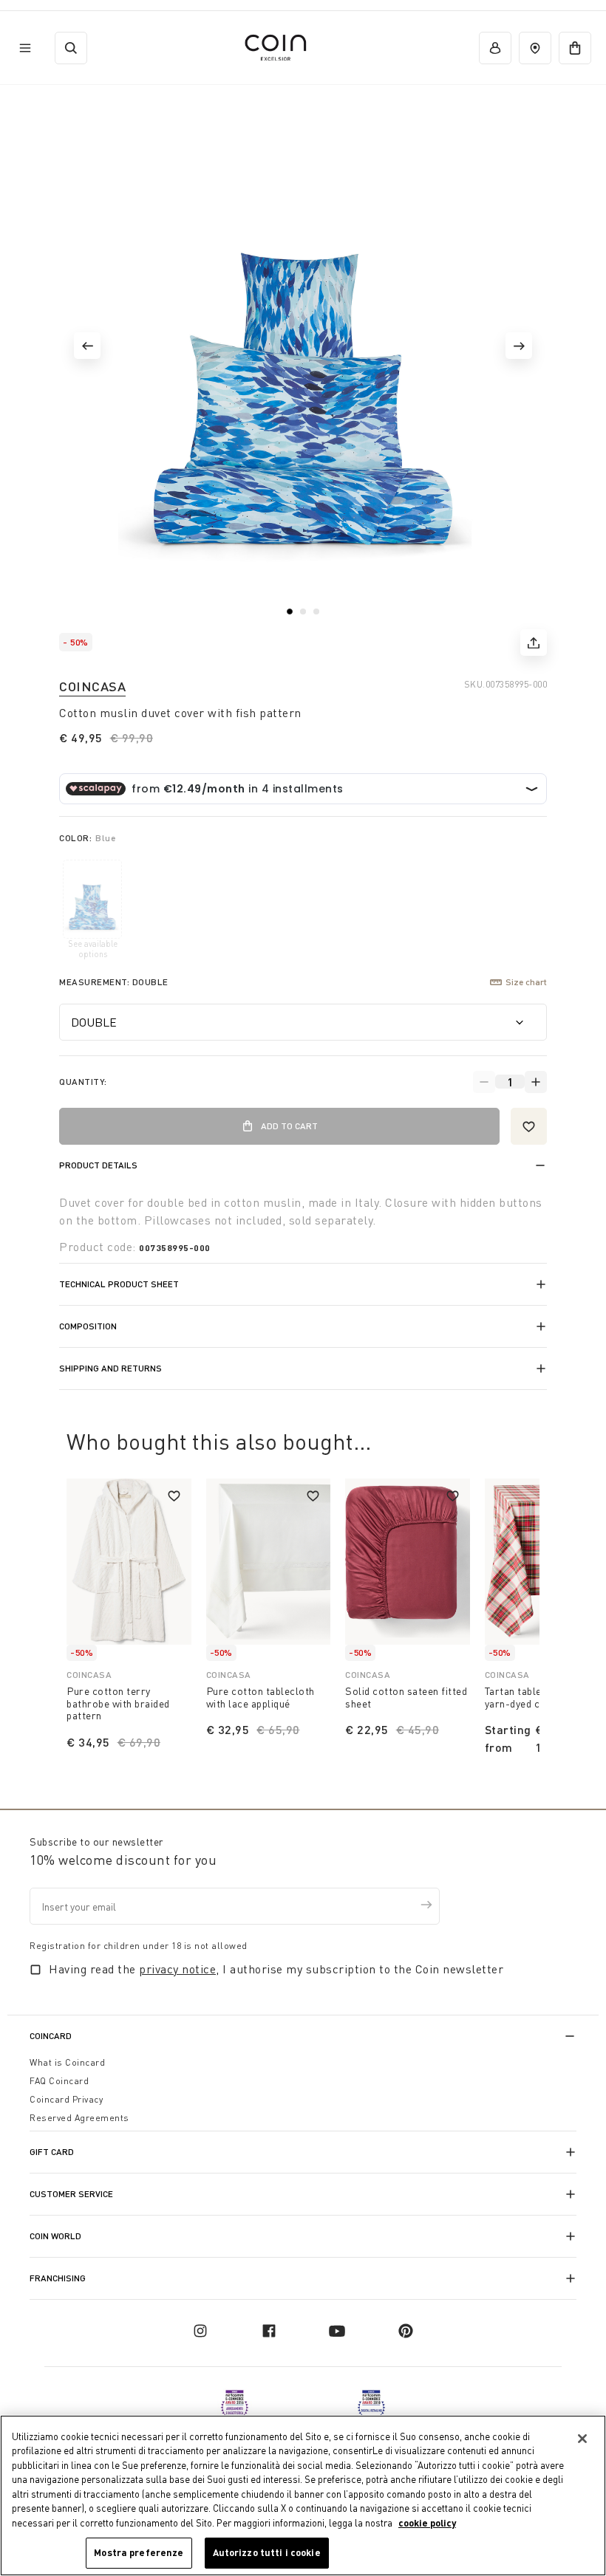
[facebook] (269, 2331)
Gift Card (52, 2152)
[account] (495, 48)
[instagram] (200, 2331)
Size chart (526, 982)
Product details (98, 1165)
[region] (303, 2495)
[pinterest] (406, 2331)
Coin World (55, 2236)
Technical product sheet (119, 1284)
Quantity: (83, 1082)
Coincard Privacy (66, 2099)
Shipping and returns (110, 1368)
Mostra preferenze (139, 2552)
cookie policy (427, 2523)
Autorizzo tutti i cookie (267, 2552)
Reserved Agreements (79, 2118)
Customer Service (71, 2194)
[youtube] (337, 2331)
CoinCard (51, 2036)
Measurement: (114, 982)
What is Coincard (67, 2062)
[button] (87, 346)
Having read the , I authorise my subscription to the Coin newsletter (276, 1969)
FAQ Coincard (59, 2081)
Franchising (58, 2278)
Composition (88, 1326)
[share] (534, 643)
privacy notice (177, 1969)
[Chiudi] (582, 2439)
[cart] (575, 48)
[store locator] (535, 48)
